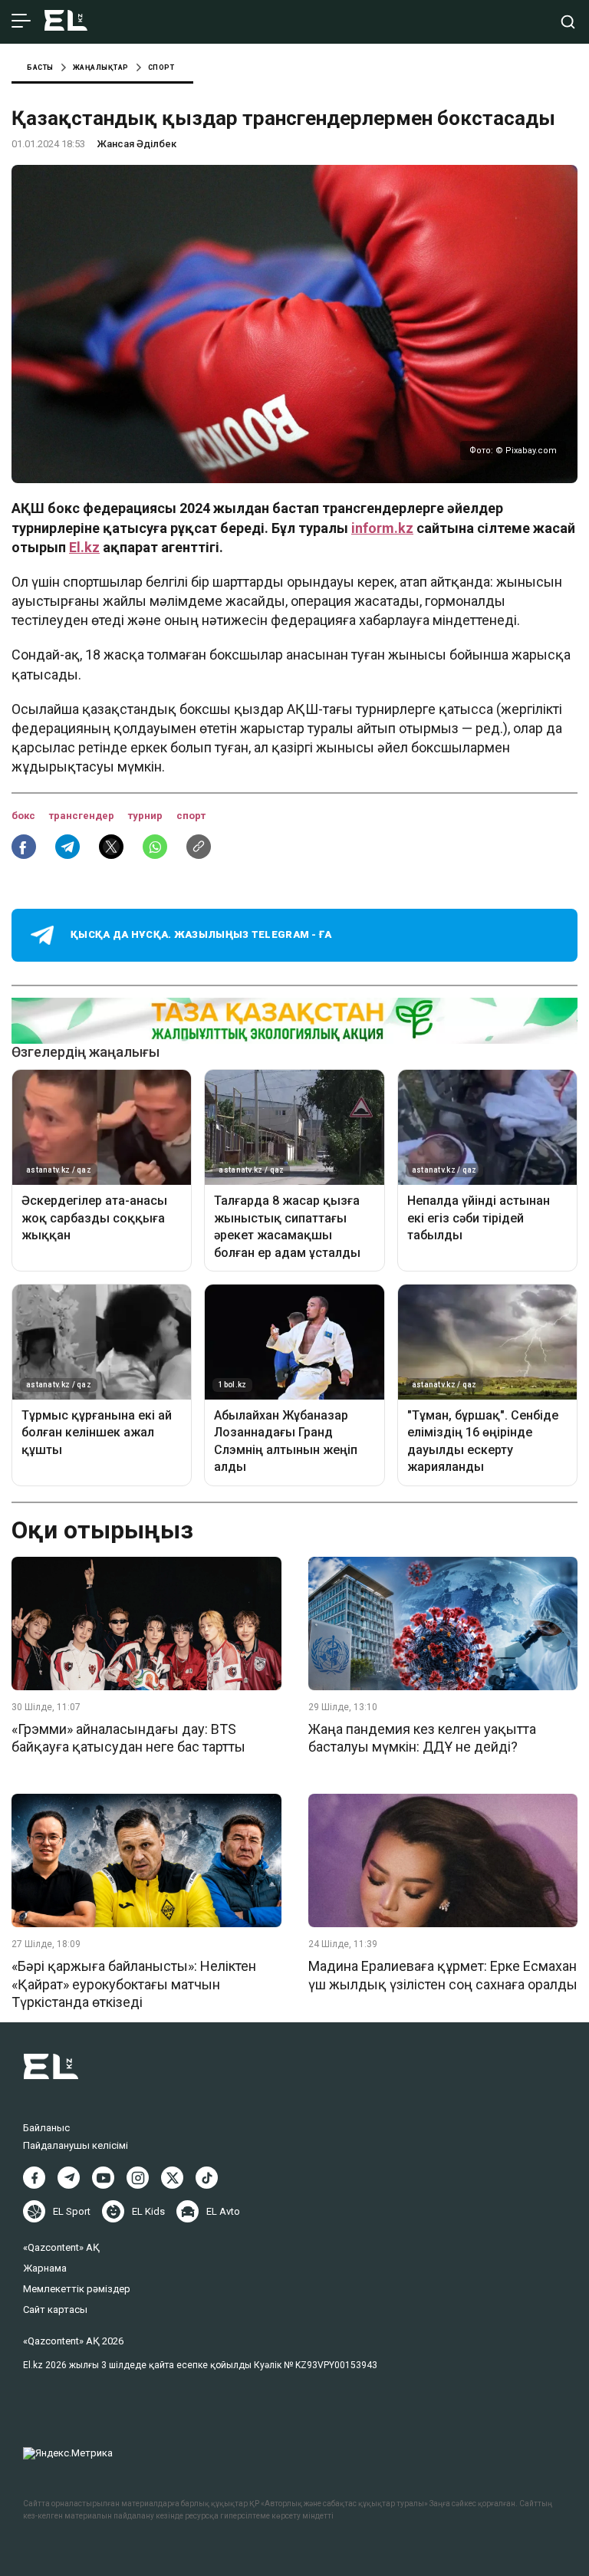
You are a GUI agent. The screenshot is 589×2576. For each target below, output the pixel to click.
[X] (172, 2178)
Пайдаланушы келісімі (76, 2145)
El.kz (84, 547)
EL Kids (148, 2211)
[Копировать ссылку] (199, 847)
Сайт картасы (55, 2310)
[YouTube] (103, 2178)
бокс (25, 816)
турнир (146, 816)
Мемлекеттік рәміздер (77, 2289)
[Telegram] (69, 2178)
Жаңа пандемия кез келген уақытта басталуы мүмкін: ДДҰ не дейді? (422, 1738)
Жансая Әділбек (137, 144)
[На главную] (66, 22)
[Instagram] (138, 2178)
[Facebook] (34, 2178)
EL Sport (72, 2211)
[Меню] (21, 21)
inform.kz (382, 528)
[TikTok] (207, 2178)
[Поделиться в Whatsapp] (155, 847)
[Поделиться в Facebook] (24, 847)
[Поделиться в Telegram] (67, 847)
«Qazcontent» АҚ (61, 2247)
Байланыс (46, 2128)
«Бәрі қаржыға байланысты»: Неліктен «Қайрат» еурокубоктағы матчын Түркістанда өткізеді (134, 1984)
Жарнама (45, 2268)
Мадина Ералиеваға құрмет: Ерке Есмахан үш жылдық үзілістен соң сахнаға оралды (443, 1975)
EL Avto (223, 2211)
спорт (191, 816)
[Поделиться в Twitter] (111, 847)
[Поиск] (568, 22)
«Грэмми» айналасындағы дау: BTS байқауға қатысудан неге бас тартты (128, 1738)
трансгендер (83, 816)
